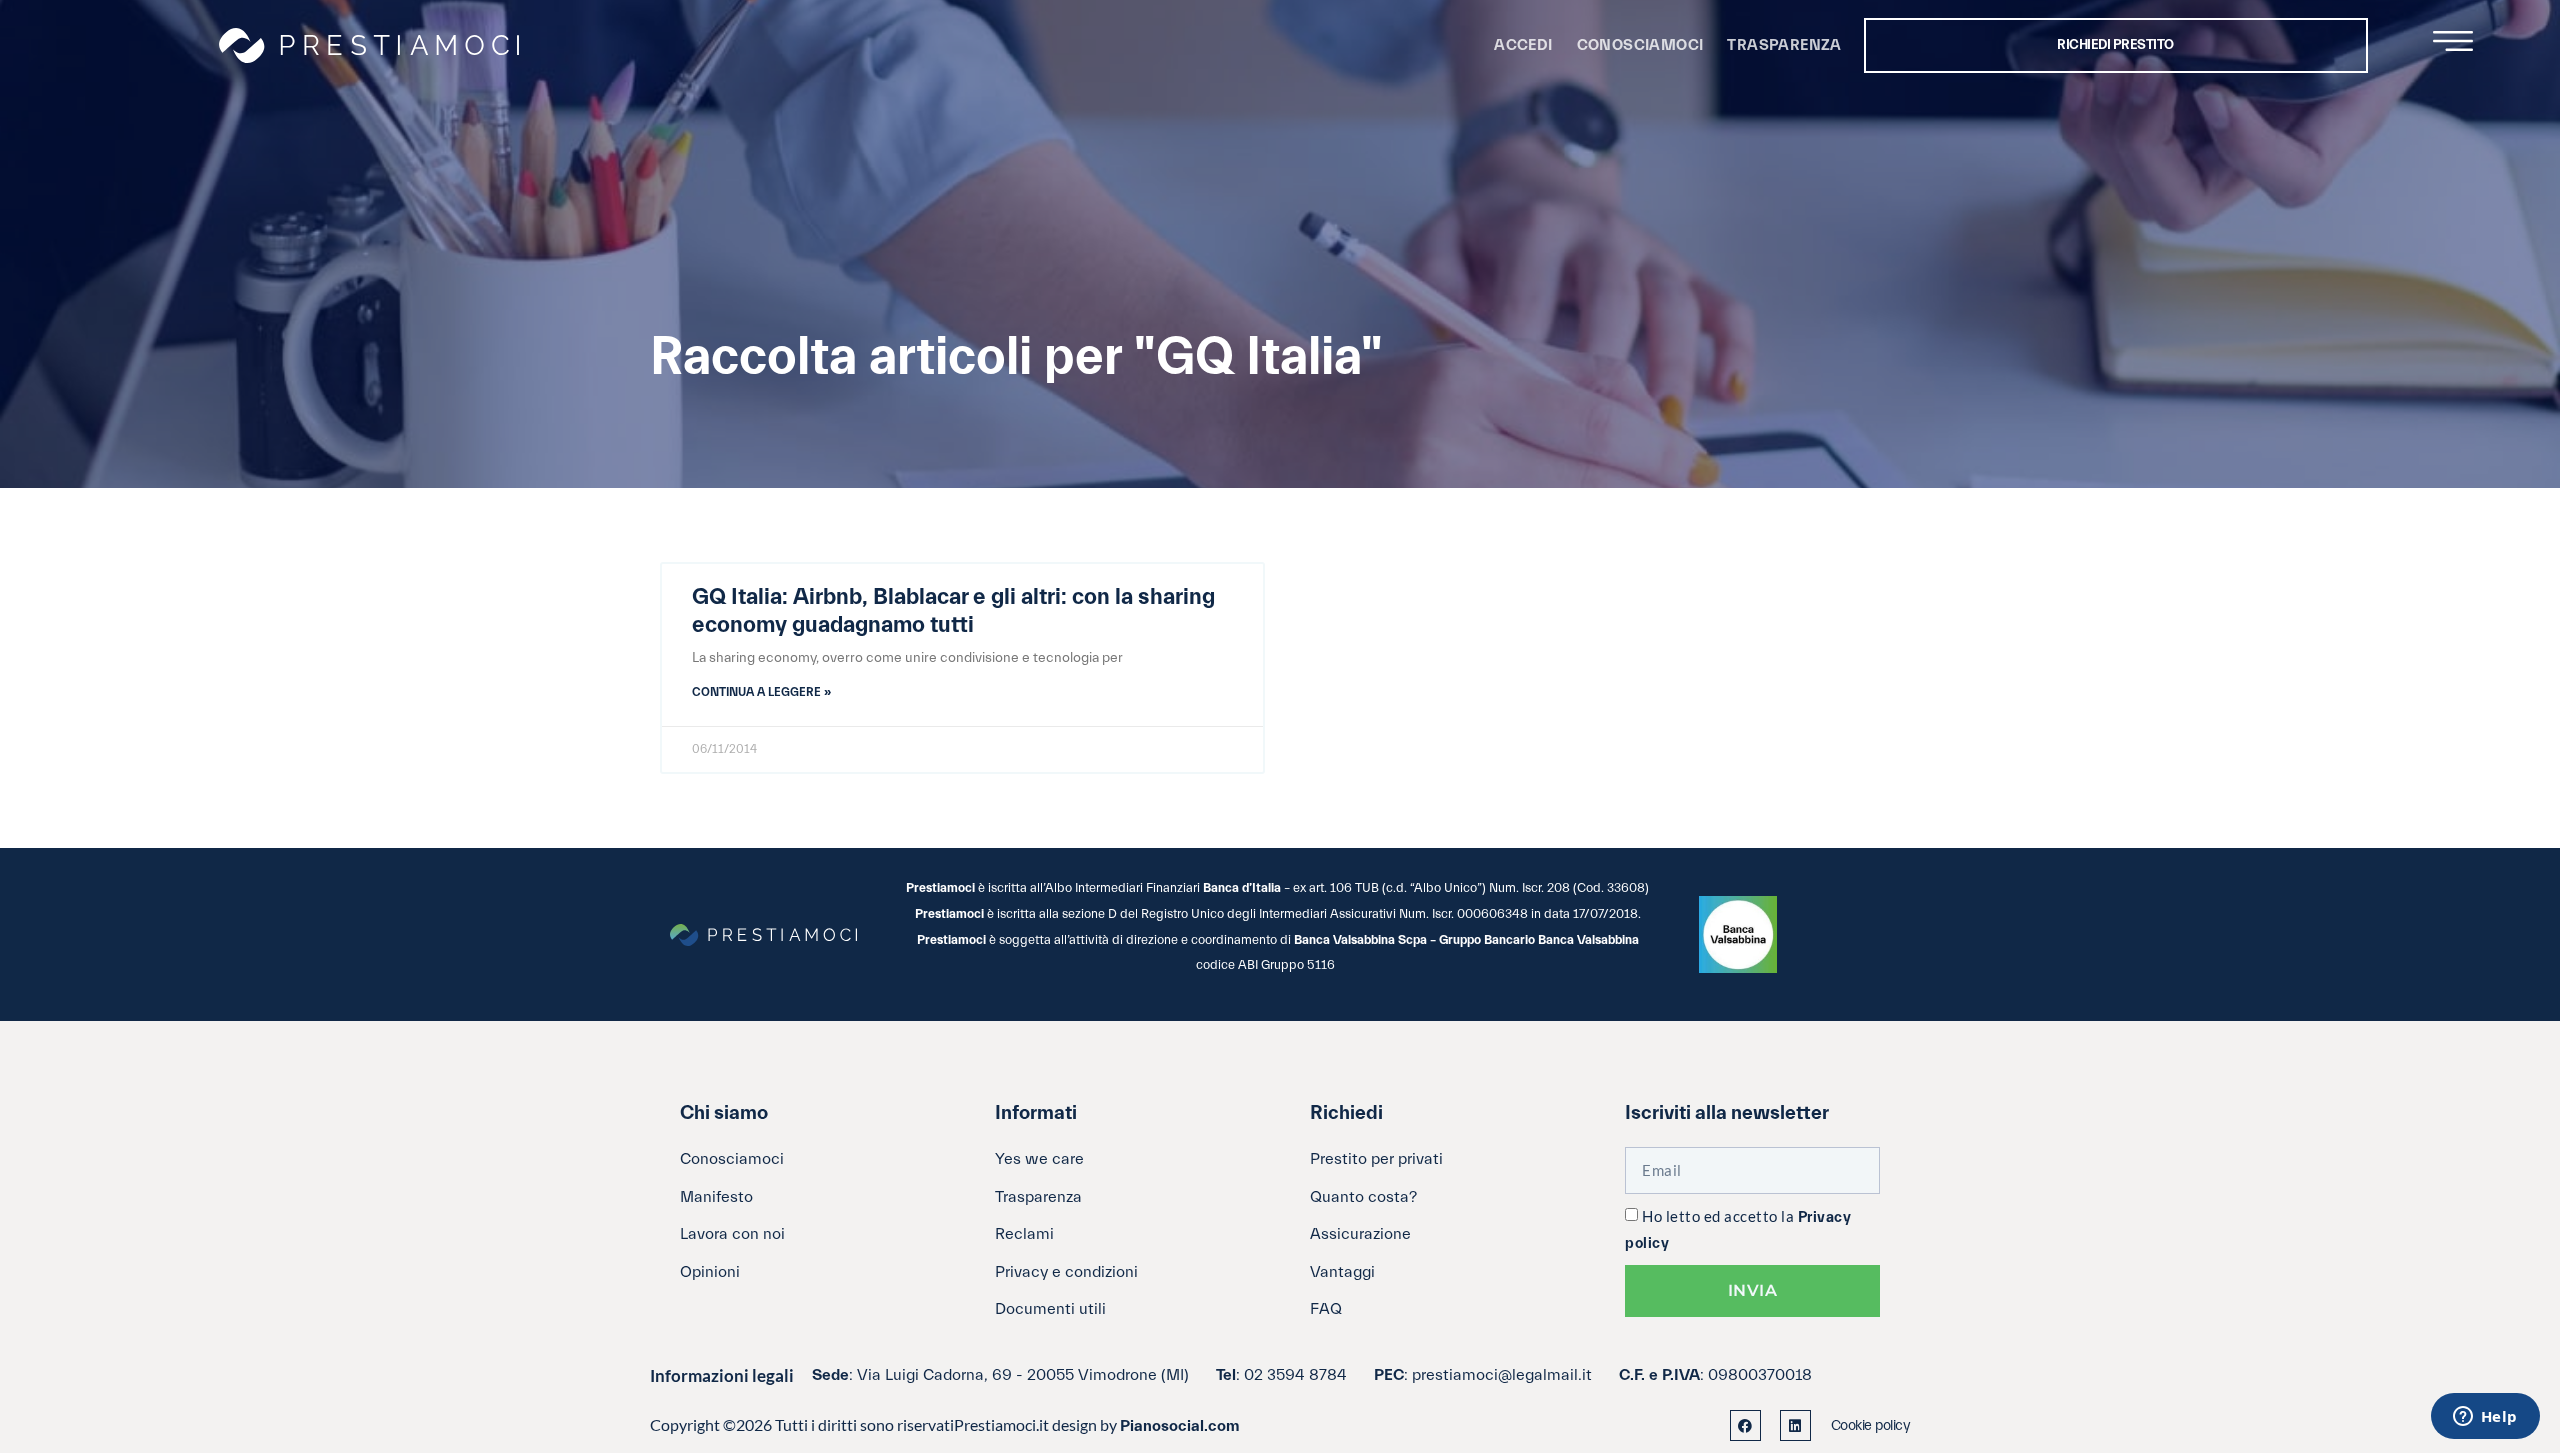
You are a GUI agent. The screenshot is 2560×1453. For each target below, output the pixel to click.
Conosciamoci (1640, 45)
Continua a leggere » (761, 692)
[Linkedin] (1795, 1425)
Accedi (1523, 45)
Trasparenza (1784, 45)
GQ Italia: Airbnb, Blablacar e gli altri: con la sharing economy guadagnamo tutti (953, 611)
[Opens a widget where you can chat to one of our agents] (2485, 1418)
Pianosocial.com (1180, 1426)
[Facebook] (1745, 1425)
